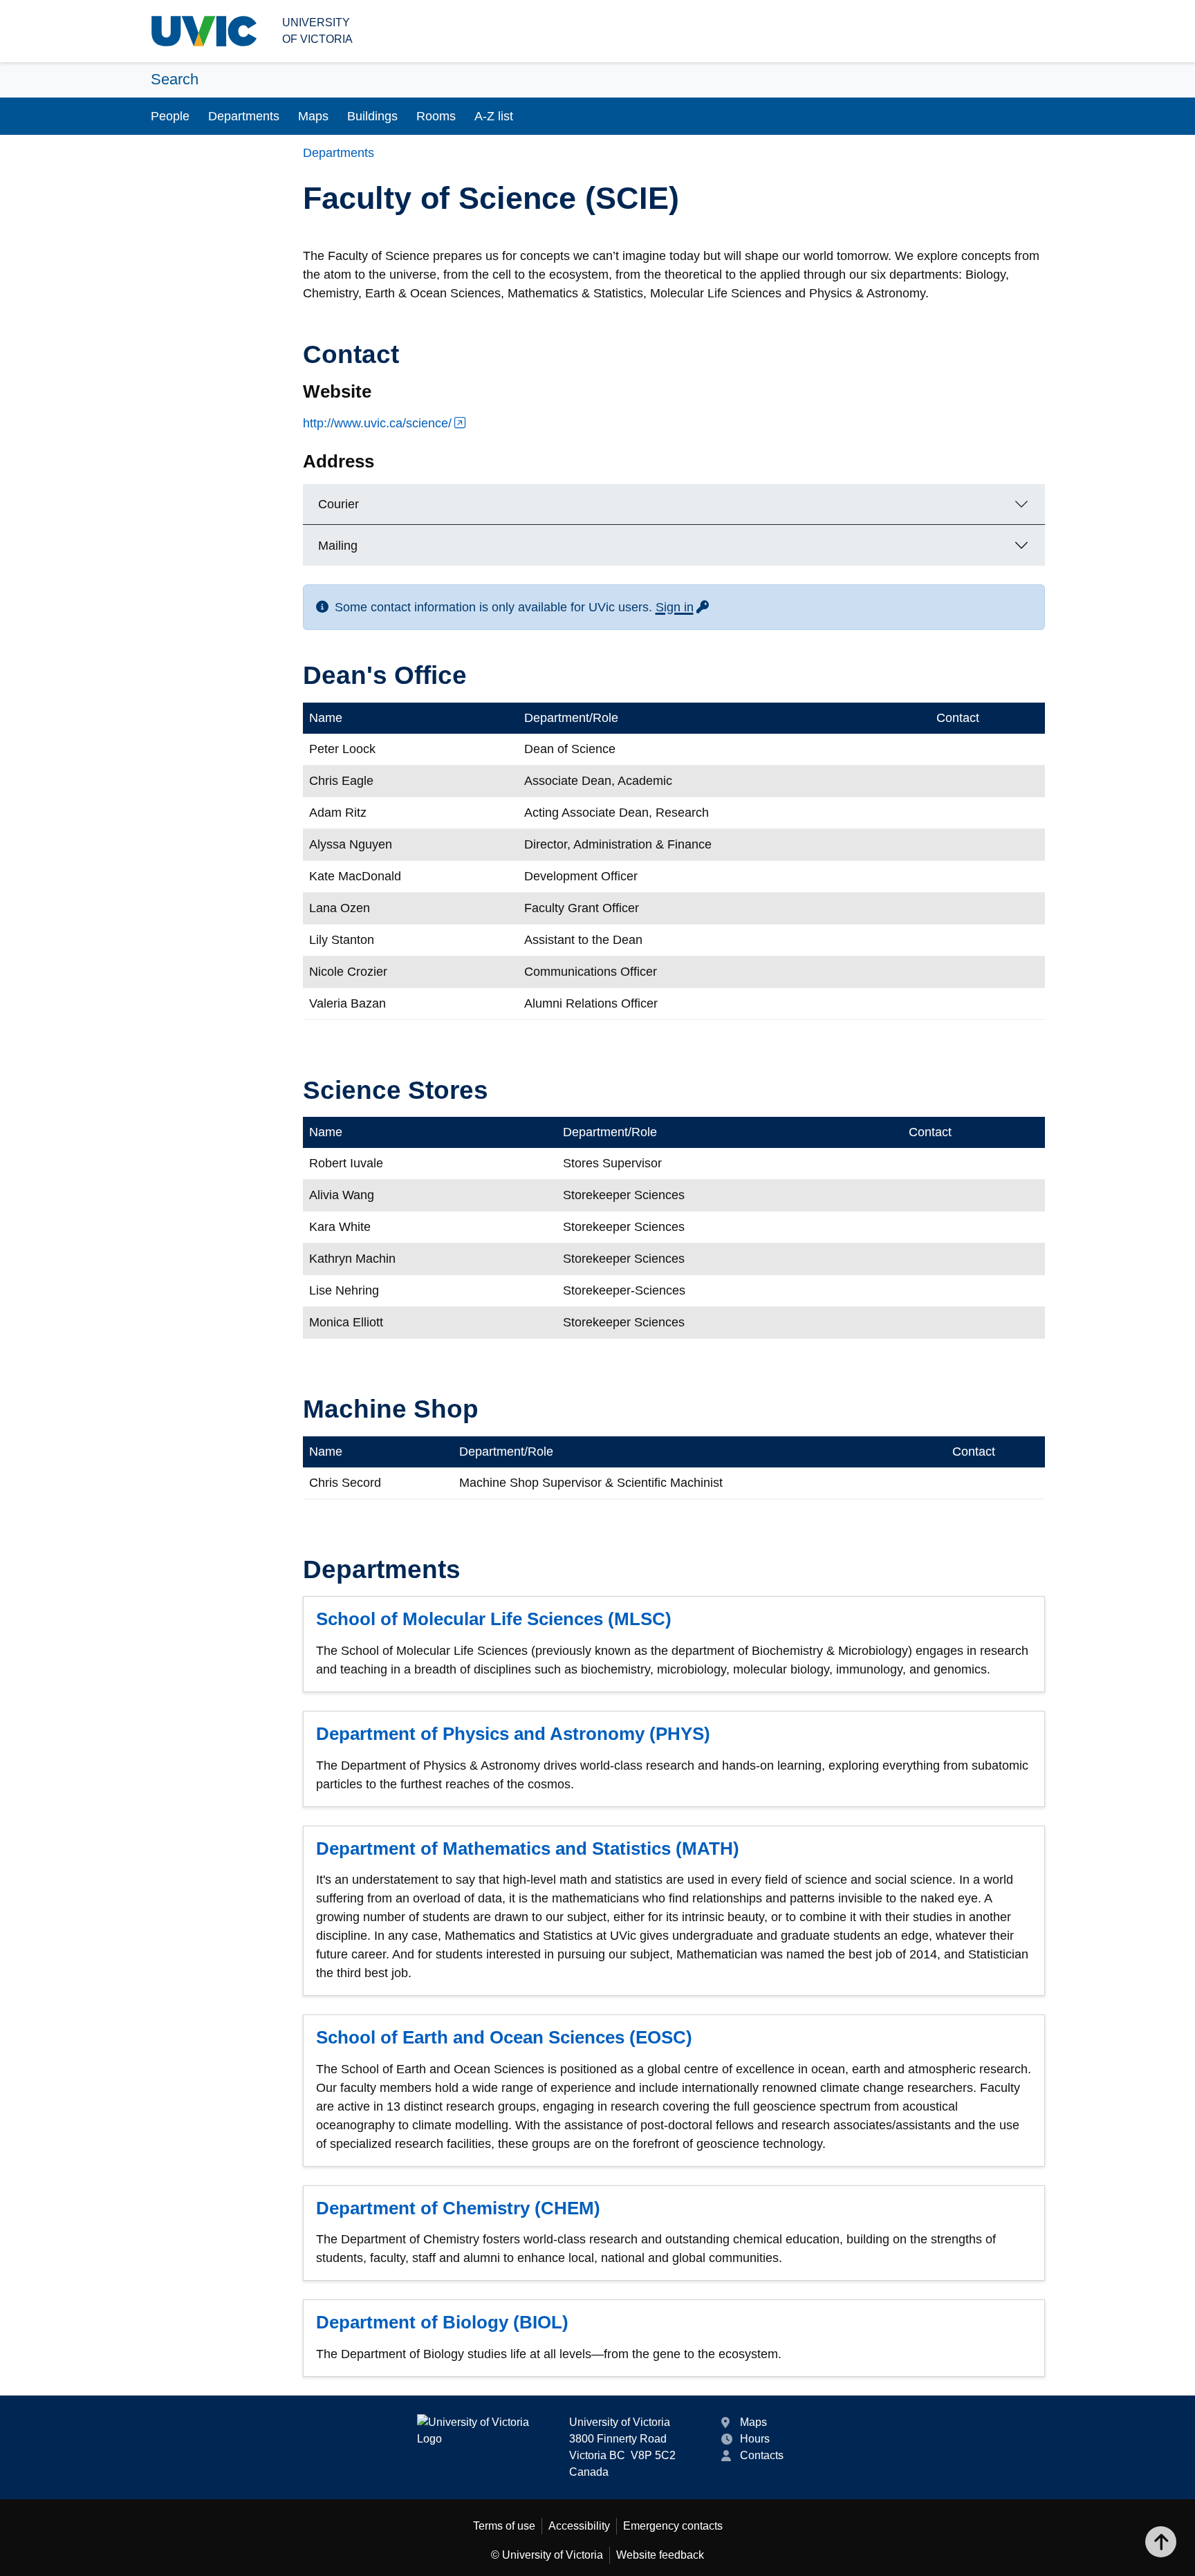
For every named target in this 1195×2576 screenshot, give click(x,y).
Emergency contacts (673, 2526)
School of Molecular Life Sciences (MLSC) (494, 1619)
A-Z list (494, 116)
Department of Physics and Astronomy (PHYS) (513, 1734)
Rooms (436, 116)
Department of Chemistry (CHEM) (458, 2208)
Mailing (338, 546)
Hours (755, 2439)
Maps (313, 116)
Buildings (372, 116)
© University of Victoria (547, 2555)
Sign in (683, 607)
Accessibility (579, 2526)
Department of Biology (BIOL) (442, 2322)
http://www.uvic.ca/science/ (377, 423)
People (170, 116)
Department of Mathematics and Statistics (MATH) (528, 1848)
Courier (339, 504)
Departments (244, 116)
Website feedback (660, 2555)
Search (175, 79)
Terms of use (504, 2526)
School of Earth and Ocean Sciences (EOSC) (504, 2037)
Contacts (762, 2455)
